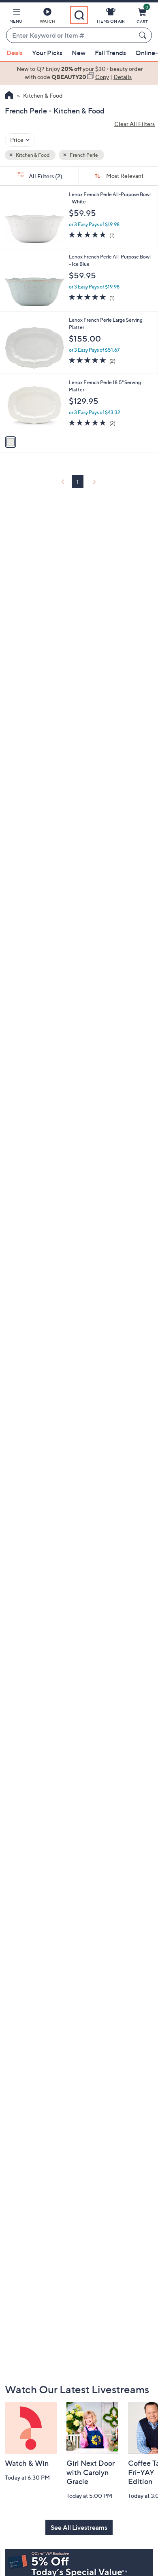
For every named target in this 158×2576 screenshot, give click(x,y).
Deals (15, 53)
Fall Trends (110, 53)
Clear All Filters (135, 124)
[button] (16, 17)
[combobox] (71, 36)
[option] (79, 73)
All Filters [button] (45, 176)
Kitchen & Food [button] (32, 155)
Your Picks (47, 53)
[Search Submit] (144, 35)
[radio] (11, 442)
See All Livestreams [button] (79, 2527)
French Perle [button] (83, 155)
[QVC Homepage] (9, 96)
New (79, 53)
